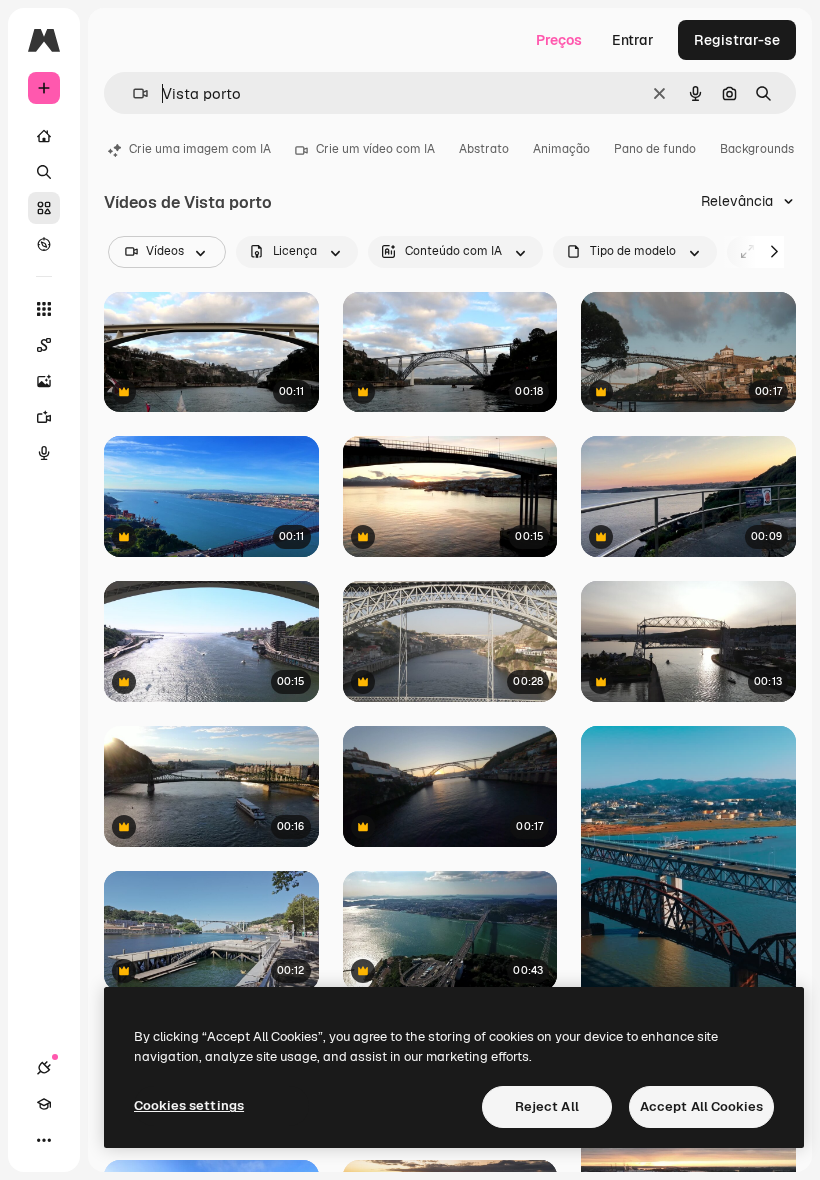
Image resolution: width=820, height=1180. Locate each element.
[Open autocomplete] (132, 93)
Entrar (633, 40)
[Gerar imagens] (44, 381)
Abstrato (484, 149)
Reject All (547, 1106)
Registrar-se (737, 40)
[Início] (44, 136)
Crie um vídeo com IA (375, 149)
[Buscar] (44, 172)
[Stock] (44, 208)
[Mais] (44, 1140)
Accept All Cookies (701, 1106)
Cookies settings (189, 1105)
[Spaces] (44, 345)
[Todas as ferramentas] (44, 309)
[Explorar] (44, 244)
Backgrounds (757, 149)
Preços (559, 40)
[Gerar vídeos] (44, 417)
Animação (561, 149)
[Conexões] (44, 1068)
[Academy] (44, 1104)
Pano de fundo (655, 149)
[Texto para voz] (44, 453)
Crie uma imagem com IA (200, 149)
